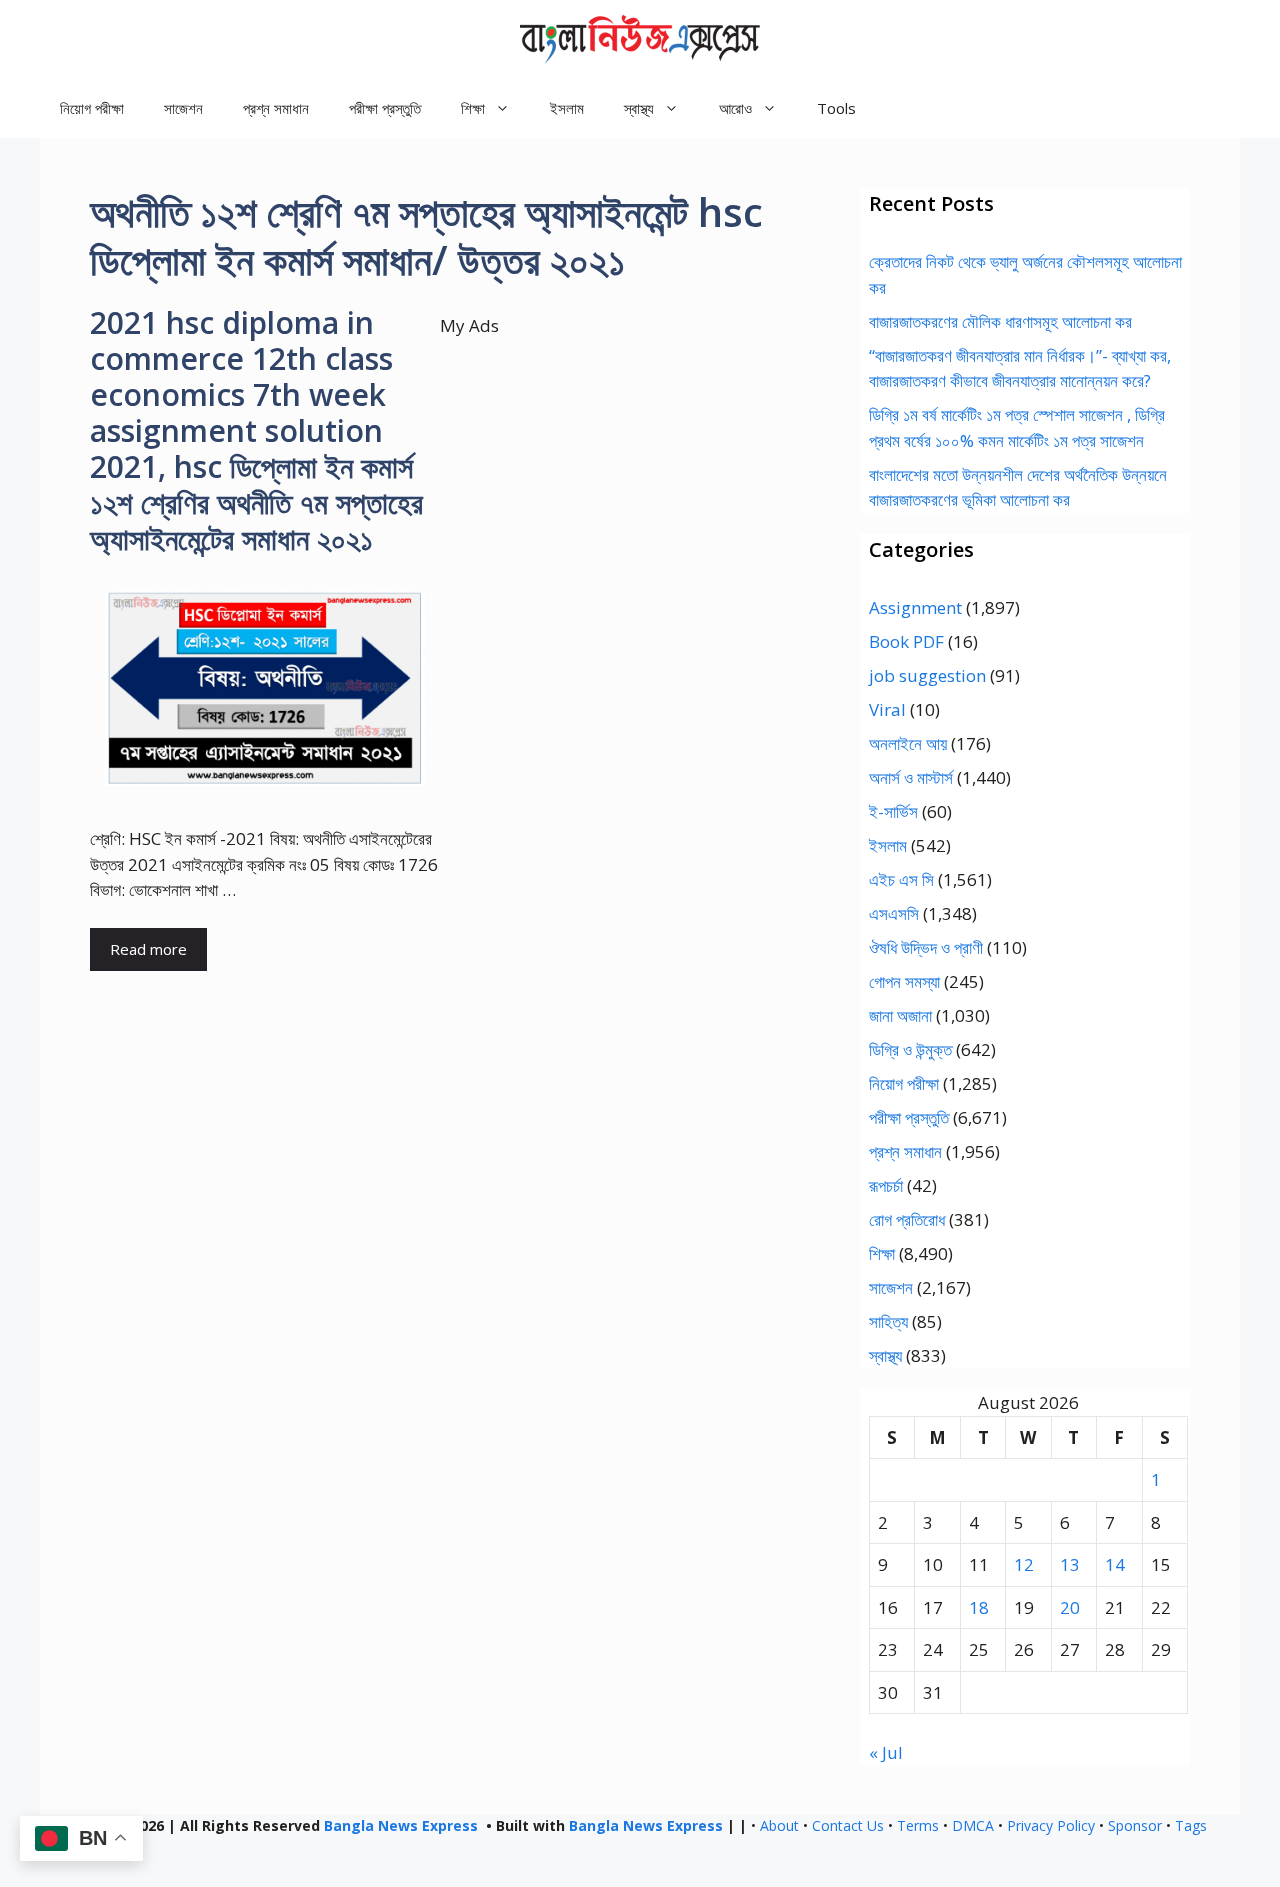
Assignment (915, 607)
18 (979, 1607)
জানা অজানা (900, 1015)
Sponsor (1135, 1825)
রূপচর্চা (886, 1185)
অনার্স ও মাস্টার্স (911, 777)
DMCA (973, 1825)
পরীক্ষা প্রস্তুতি (385, 108)
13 (1070, 1564)
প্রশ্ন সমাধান (276, 108)
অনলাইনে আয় (908, 743)
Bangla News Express (401, 1825)
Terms (918, 1825)
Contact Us (848, 1825)
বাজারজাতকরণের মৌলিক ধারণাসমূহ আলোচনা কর (1000, 321)
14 (1115, 1564)
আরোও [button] (735, 108)
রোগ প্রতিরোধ (907, 1219)
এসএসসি (894, 913)
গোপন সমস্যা (904, 981)
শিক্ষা (882, 1253)
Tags (1191, 1825)
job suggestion (927, 675)
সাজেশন (183, 108)
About (779, 1825)
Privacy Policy (1051, 1825)
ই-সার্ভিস (893, 811)
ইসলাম (567, 108)
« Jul (886, 1752)
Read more (148, 949)
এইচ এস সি (901, 879)
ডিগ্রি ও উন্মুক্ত (910, 1049)
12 (1024, 1564)
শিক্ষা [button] (473, 108)
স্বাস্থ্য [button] (639, 108)
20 (1070, 1607)
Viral (887, 709)
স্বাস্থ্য (885, 1355)
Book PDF (906, 641)
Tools (836, 108)
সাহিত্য (888, 1321)
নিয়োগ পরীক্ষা (92, 108)
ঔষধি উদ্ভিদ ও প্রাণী (926, 947)
